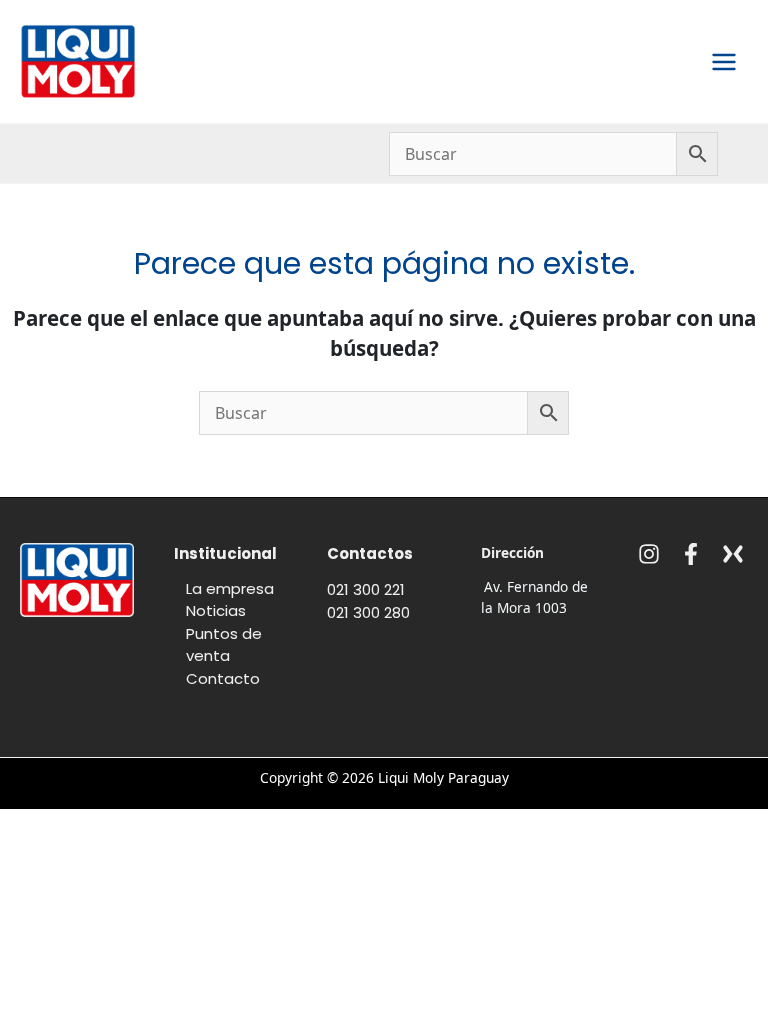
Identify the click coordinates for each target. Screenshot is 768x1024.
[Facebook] (691, 554)
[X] (733, 554)
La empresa (230, 588)
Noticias (216, 610)
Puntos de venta (224, 645)
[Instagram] (649, 554)
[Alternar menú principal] (724, 61)
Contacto (223, 678)
